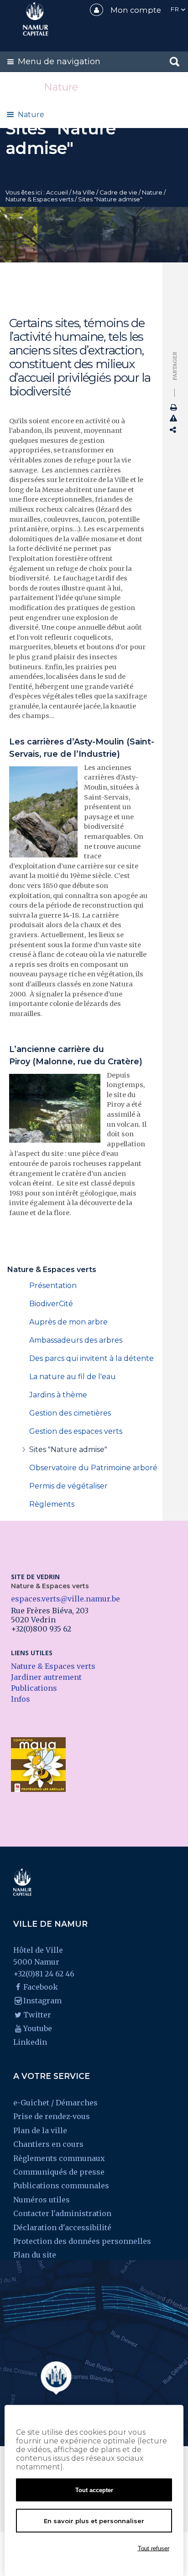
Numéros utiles (42, 2200)
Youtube (38, 2028)
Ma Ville (84, 192)
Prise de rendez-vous (52, 2116)
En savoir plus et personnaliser (94, 2521)
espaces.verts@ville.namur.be (65, 1599)
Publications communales (61, 2186)
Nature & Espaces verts (39, 199)
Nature (31, 115)
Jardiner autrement (46, 1677)
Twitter (37, 2015)
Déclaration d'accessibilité (62, 2227)
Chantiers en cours (48, 2144)
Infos (21, 1699)
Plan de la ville (40, 2130)
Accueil (57, 192)
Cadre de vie (118, 192)
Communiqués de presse (59, 2172)
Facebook (41, 1987)
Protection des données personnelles (82, 2241)
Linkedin (30, 2042)
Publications (34, 1688)
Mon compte (136, 10)
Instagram (42, 2001)
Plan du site (35, 2255)
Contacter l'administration (62, 2213)
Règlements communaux (59, 2158)
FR (175, 9)
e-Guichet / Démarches (55, 2103)
